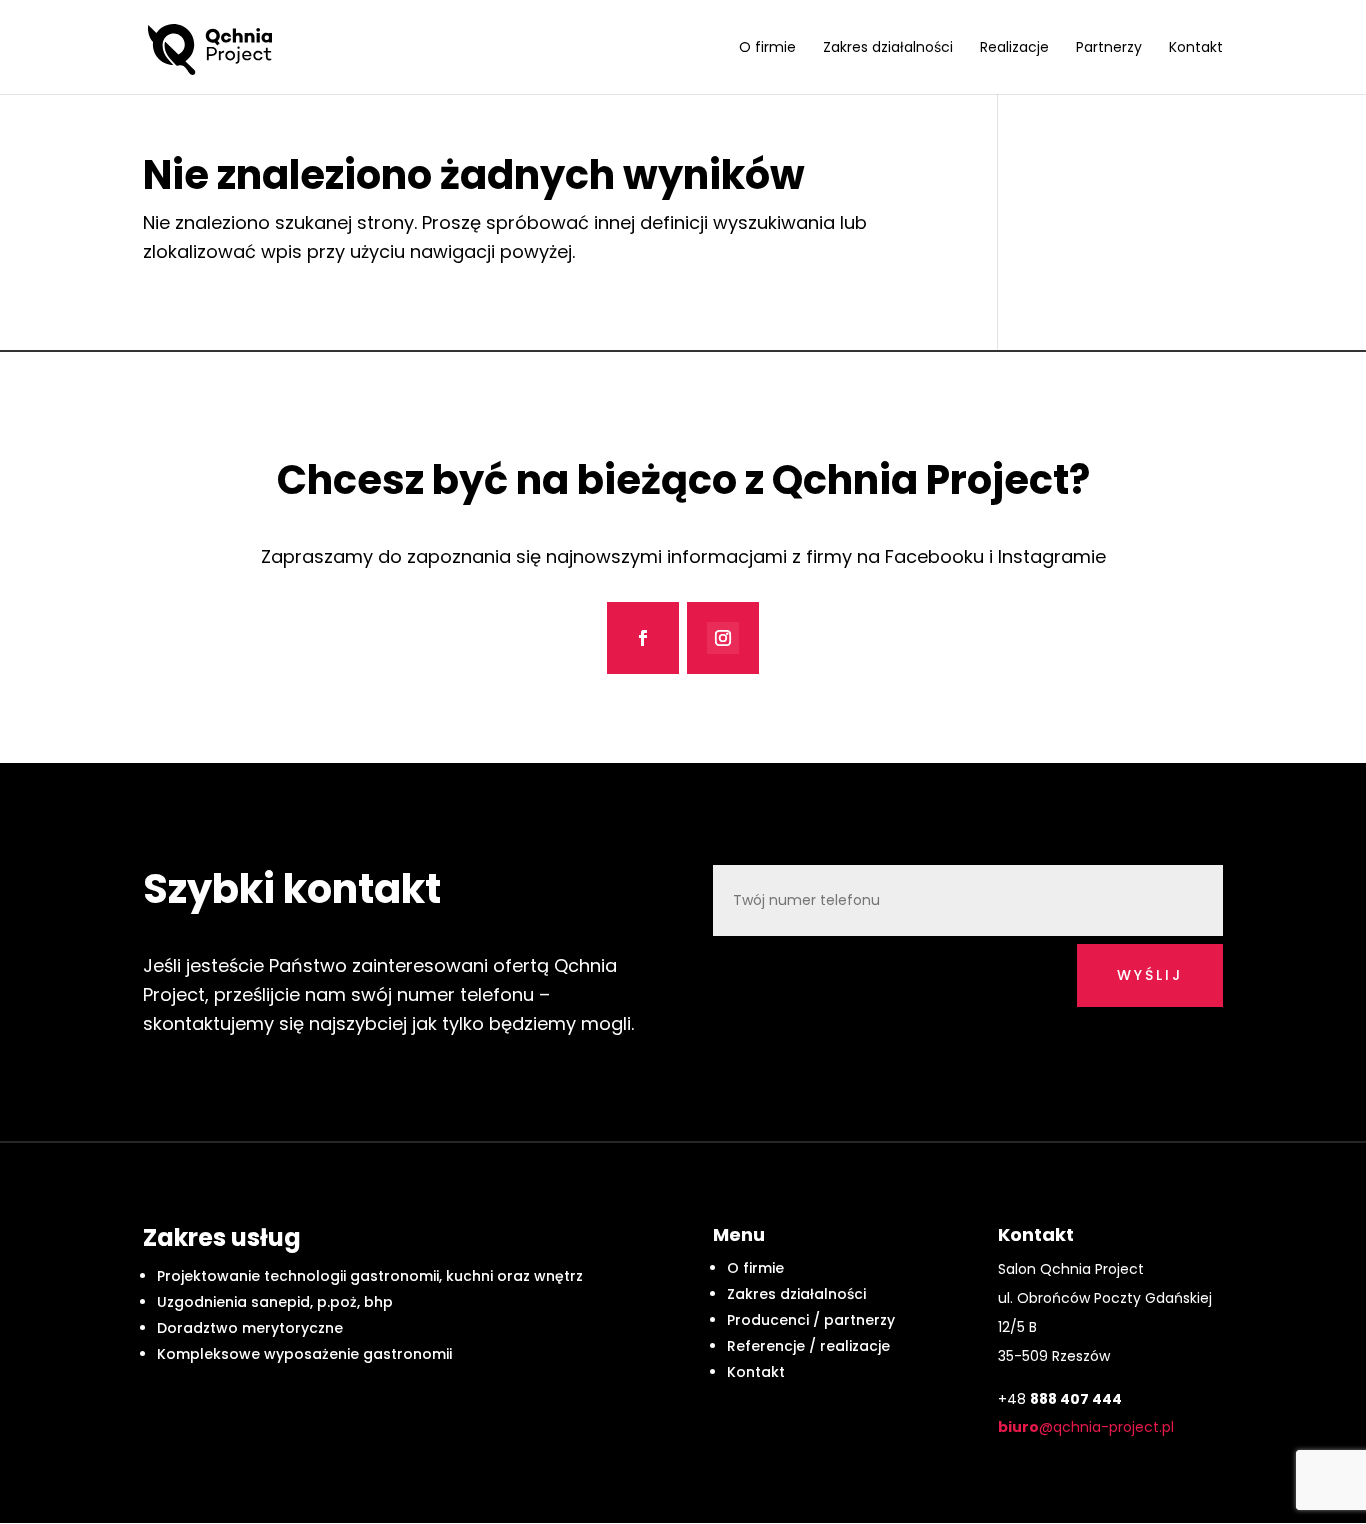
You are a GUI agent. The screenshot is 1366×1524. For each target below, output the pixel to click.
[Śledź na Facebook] (643, 638)
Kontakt (1196, 48)
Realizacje (1014, 48)
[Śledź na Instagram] (723, 638)
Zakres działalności (888, 48)
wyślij (1150, 975)
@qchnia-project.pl (1086, 1427)
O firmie (767, 48)
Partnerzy (1109, 48)
